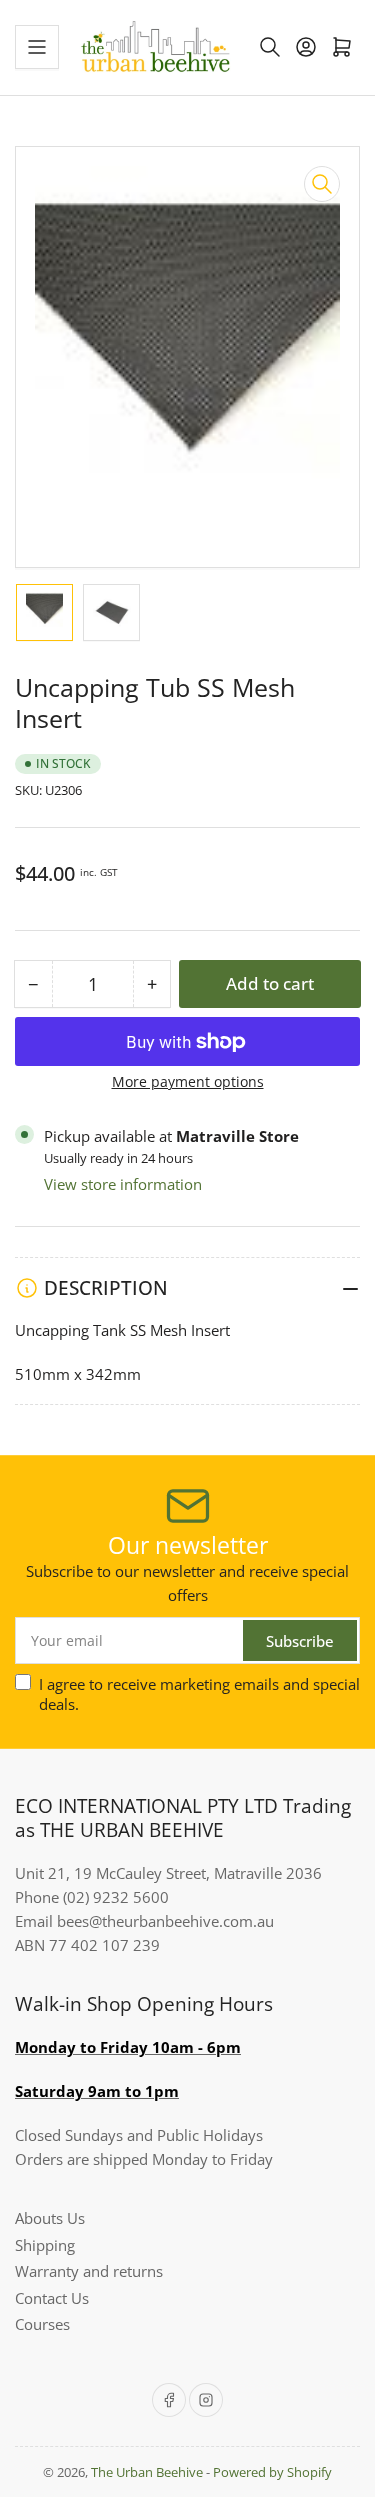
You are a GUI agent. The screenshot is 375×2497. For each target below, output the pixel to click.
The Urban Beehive (147, 2472)
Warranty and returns (89, 2271)
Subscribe (300, 1641)
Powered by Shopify (272, 2472)
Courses (42, 2324)
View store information (123, 1184)
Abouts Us (50, 2218)
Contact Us (52, 2298)
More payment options (188, 1081)
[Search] (270, 47)
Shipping (45, 2245)
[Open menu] (37, 47)
